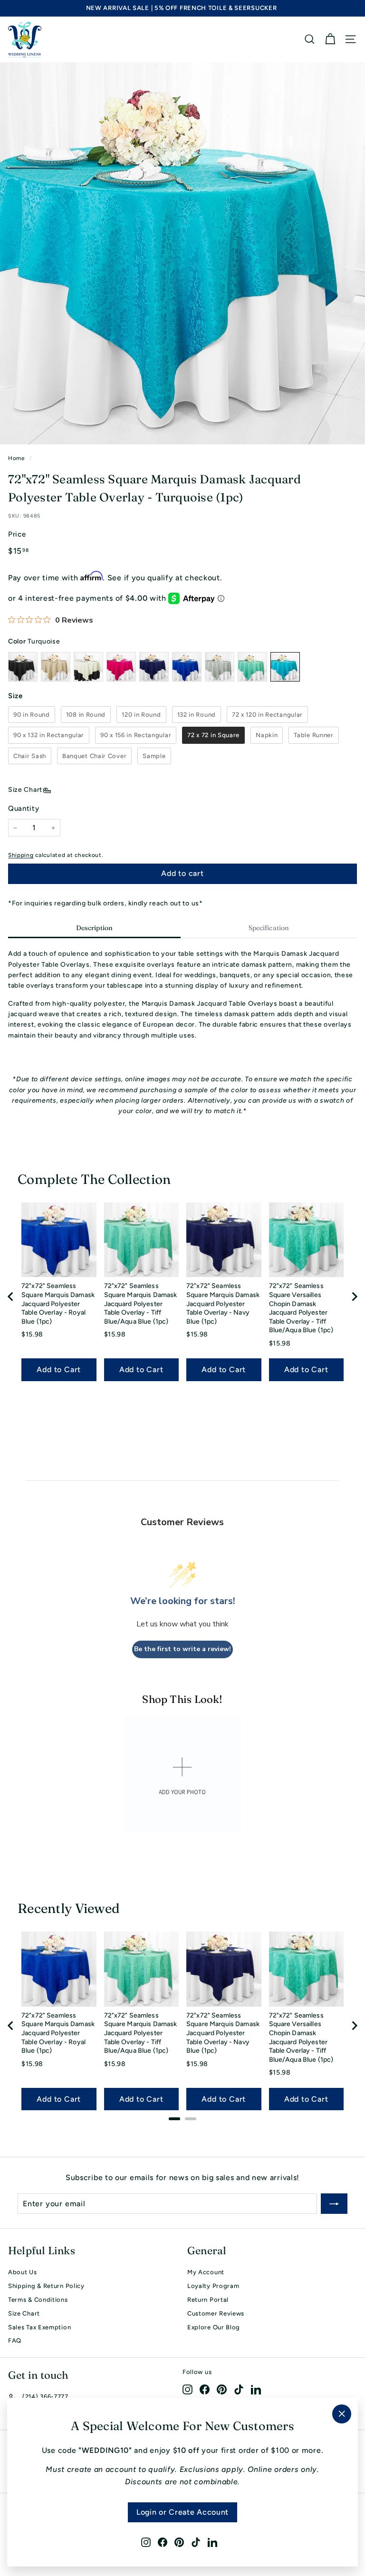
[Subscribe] (334, 2204)
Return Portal (208, 2300)
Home (17, 458)
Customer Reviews (216, 2313)
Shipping (21, 855)
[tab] (94, 929)
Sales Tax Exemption (39, 2327)
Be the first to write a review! (182, 1649)
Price (17, 534)
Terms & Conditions (38, 2300)
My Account (206, 2272)
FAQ (15, 2341)
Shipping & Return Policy (46, 2286)
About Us (23, 2272)
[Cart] (330, 39)
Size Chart (25, 790)
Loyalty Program (213, 2286)
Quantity (24, 808)
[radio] (32, 715)
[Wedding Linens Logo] (25, 39)
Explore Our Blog (214, 2327)
